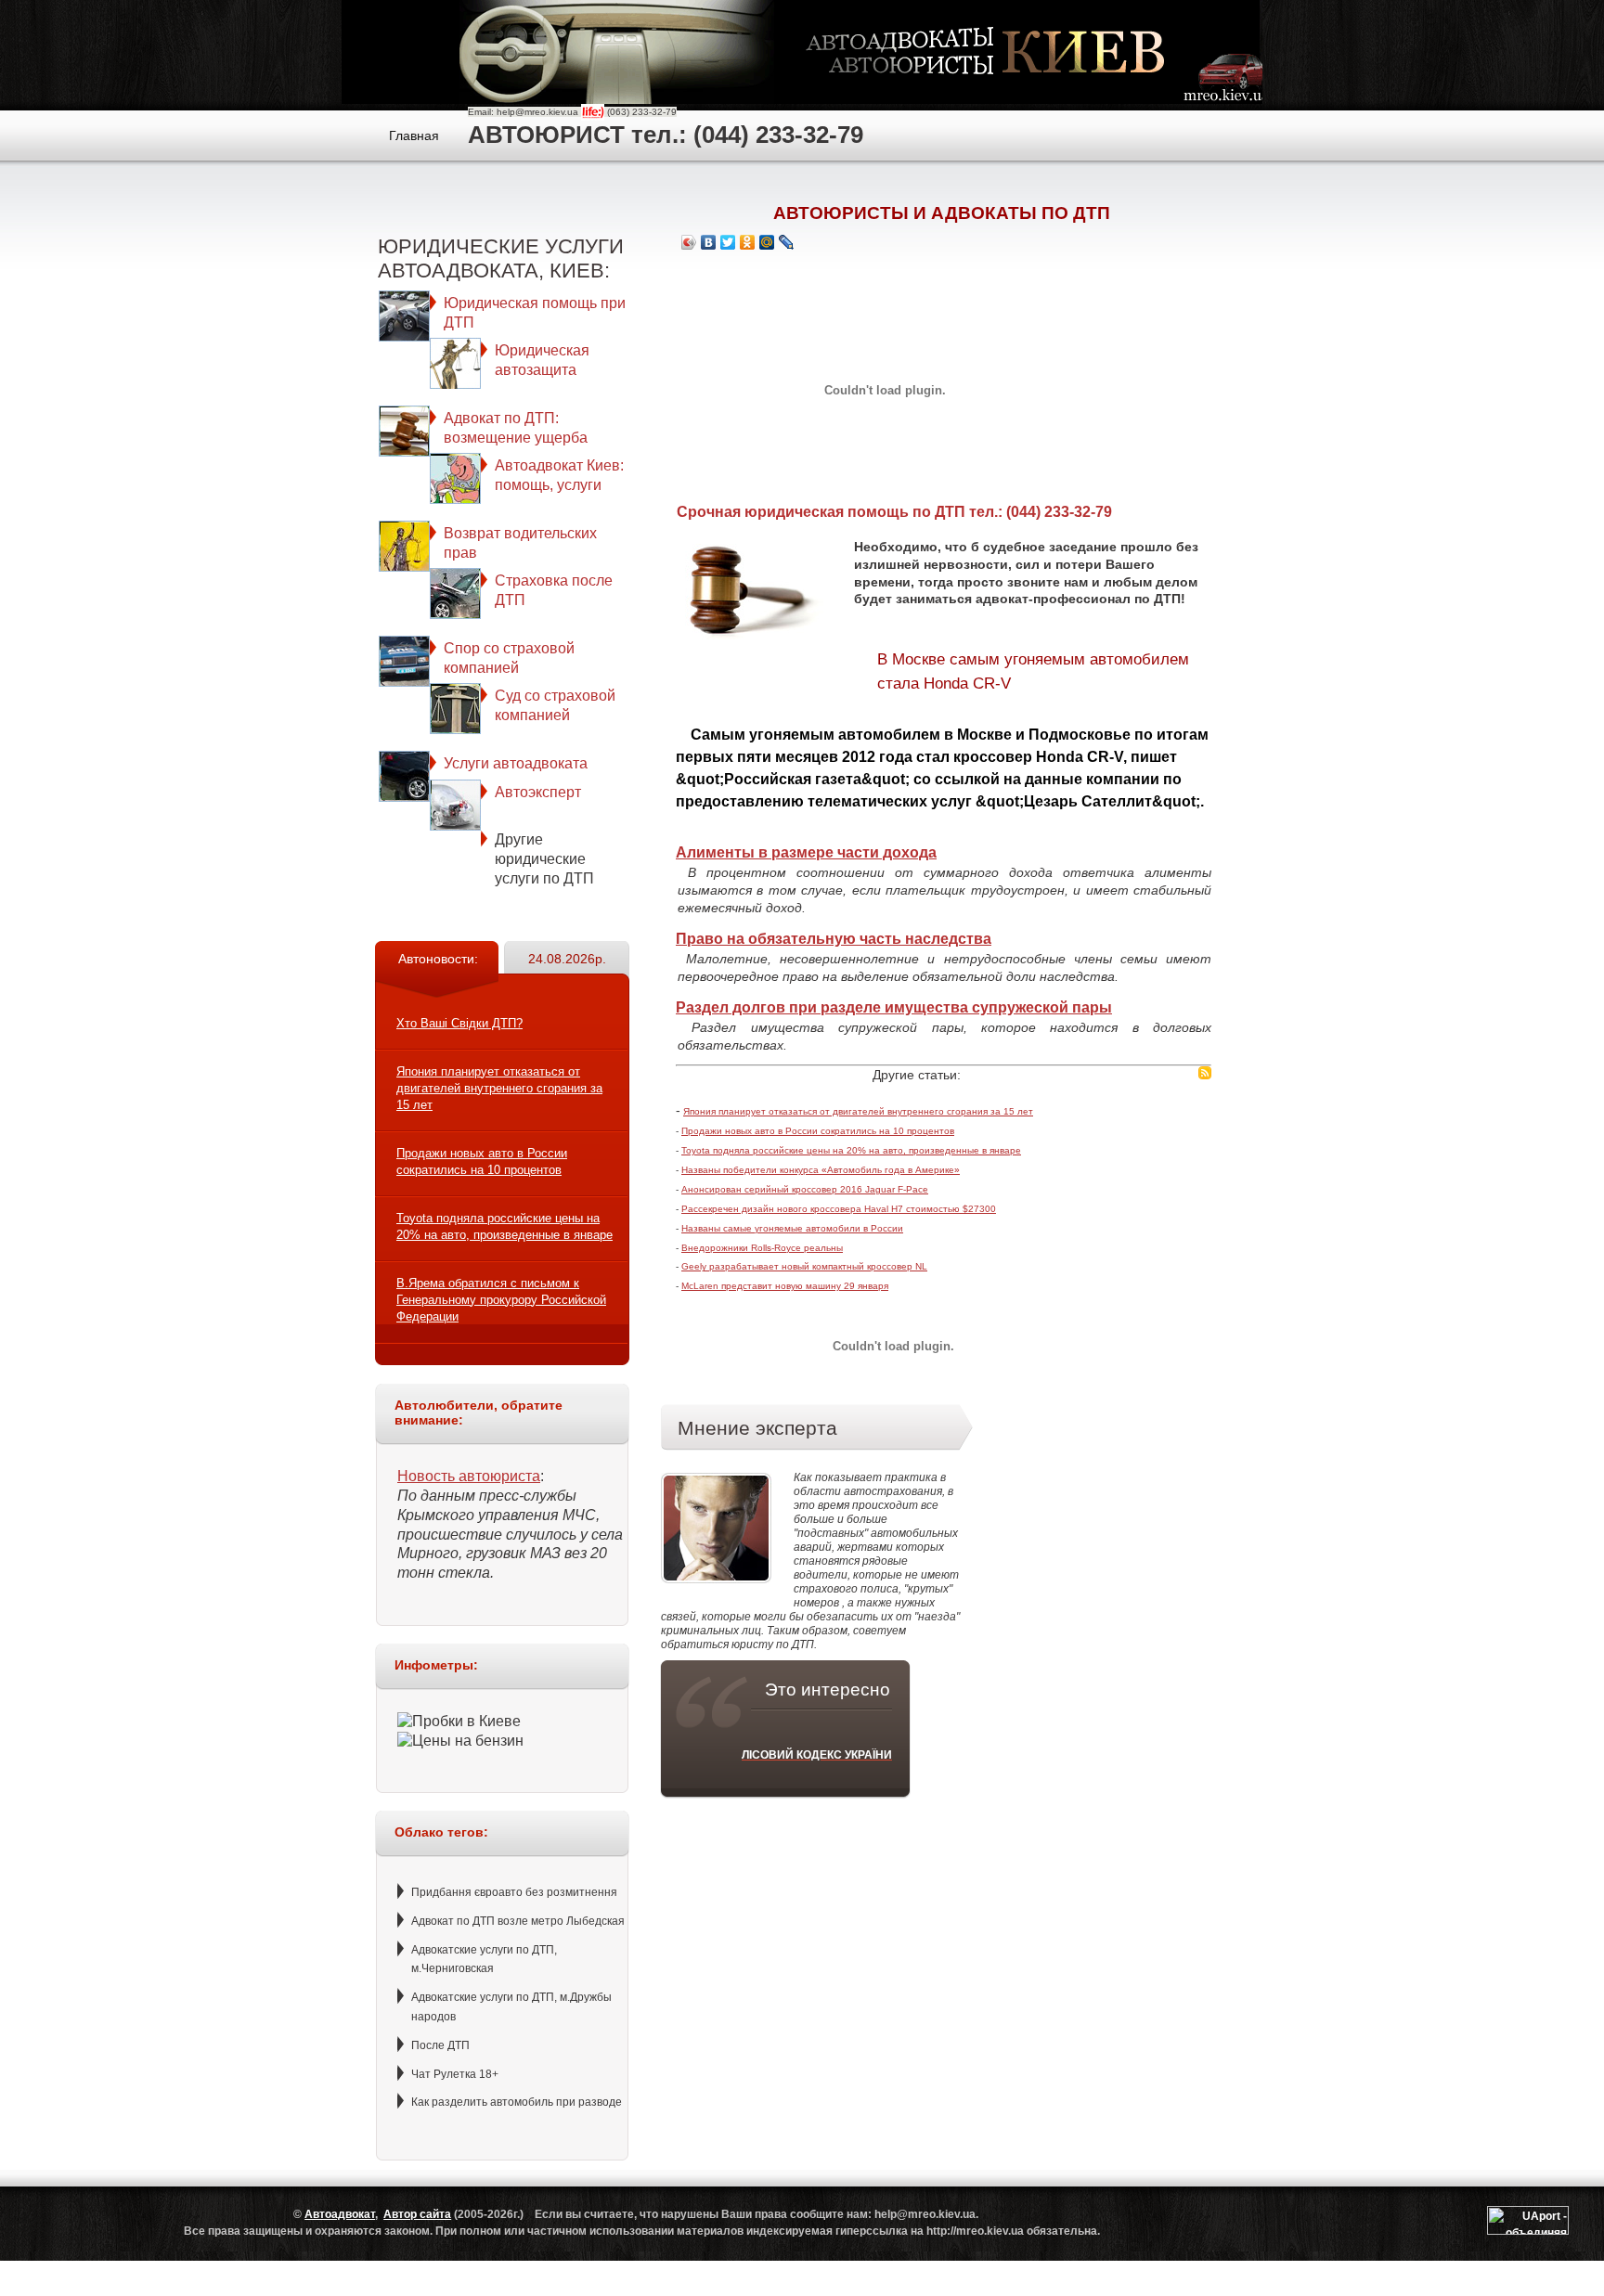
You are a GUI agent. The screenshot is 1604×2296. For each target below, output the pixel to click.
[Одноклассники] (748, 242)
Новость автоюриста (469, 1476)
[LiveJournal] (787, 242)
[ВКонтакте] (709, 242)
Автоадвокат (340, 2214)
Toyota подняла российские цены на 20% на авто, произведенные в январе (851, 1150)
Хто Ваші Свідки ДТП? (459, 1023)
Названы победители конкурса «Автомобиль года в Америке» (821, 1170)
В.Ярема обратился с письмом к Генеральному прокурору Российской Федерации (501, 1300)
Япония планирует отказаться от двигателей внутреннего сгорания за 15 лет (499, 1088)
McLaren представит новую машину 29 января (785, 1286)
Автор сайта (417, 2214)
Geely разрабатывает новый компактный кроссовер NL (804, 1266)
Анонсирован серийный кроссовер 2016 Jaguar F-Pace (805, 1189)
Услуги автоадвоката (516, 763)
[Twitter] (728, 242)
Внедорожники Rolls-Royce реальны (762, 1248)
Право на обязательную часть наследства (834, 939)
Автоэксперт (538, 792)
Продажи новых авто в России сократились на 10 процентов (818, 1131)
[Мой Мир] (767, 242)
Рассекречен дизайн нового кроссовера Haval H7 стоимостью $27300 (839, 1209)
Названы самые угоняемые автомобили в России (792, 1228)
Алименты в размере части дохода (806, 852)
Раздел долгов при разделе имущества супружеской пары (894, 1007)
